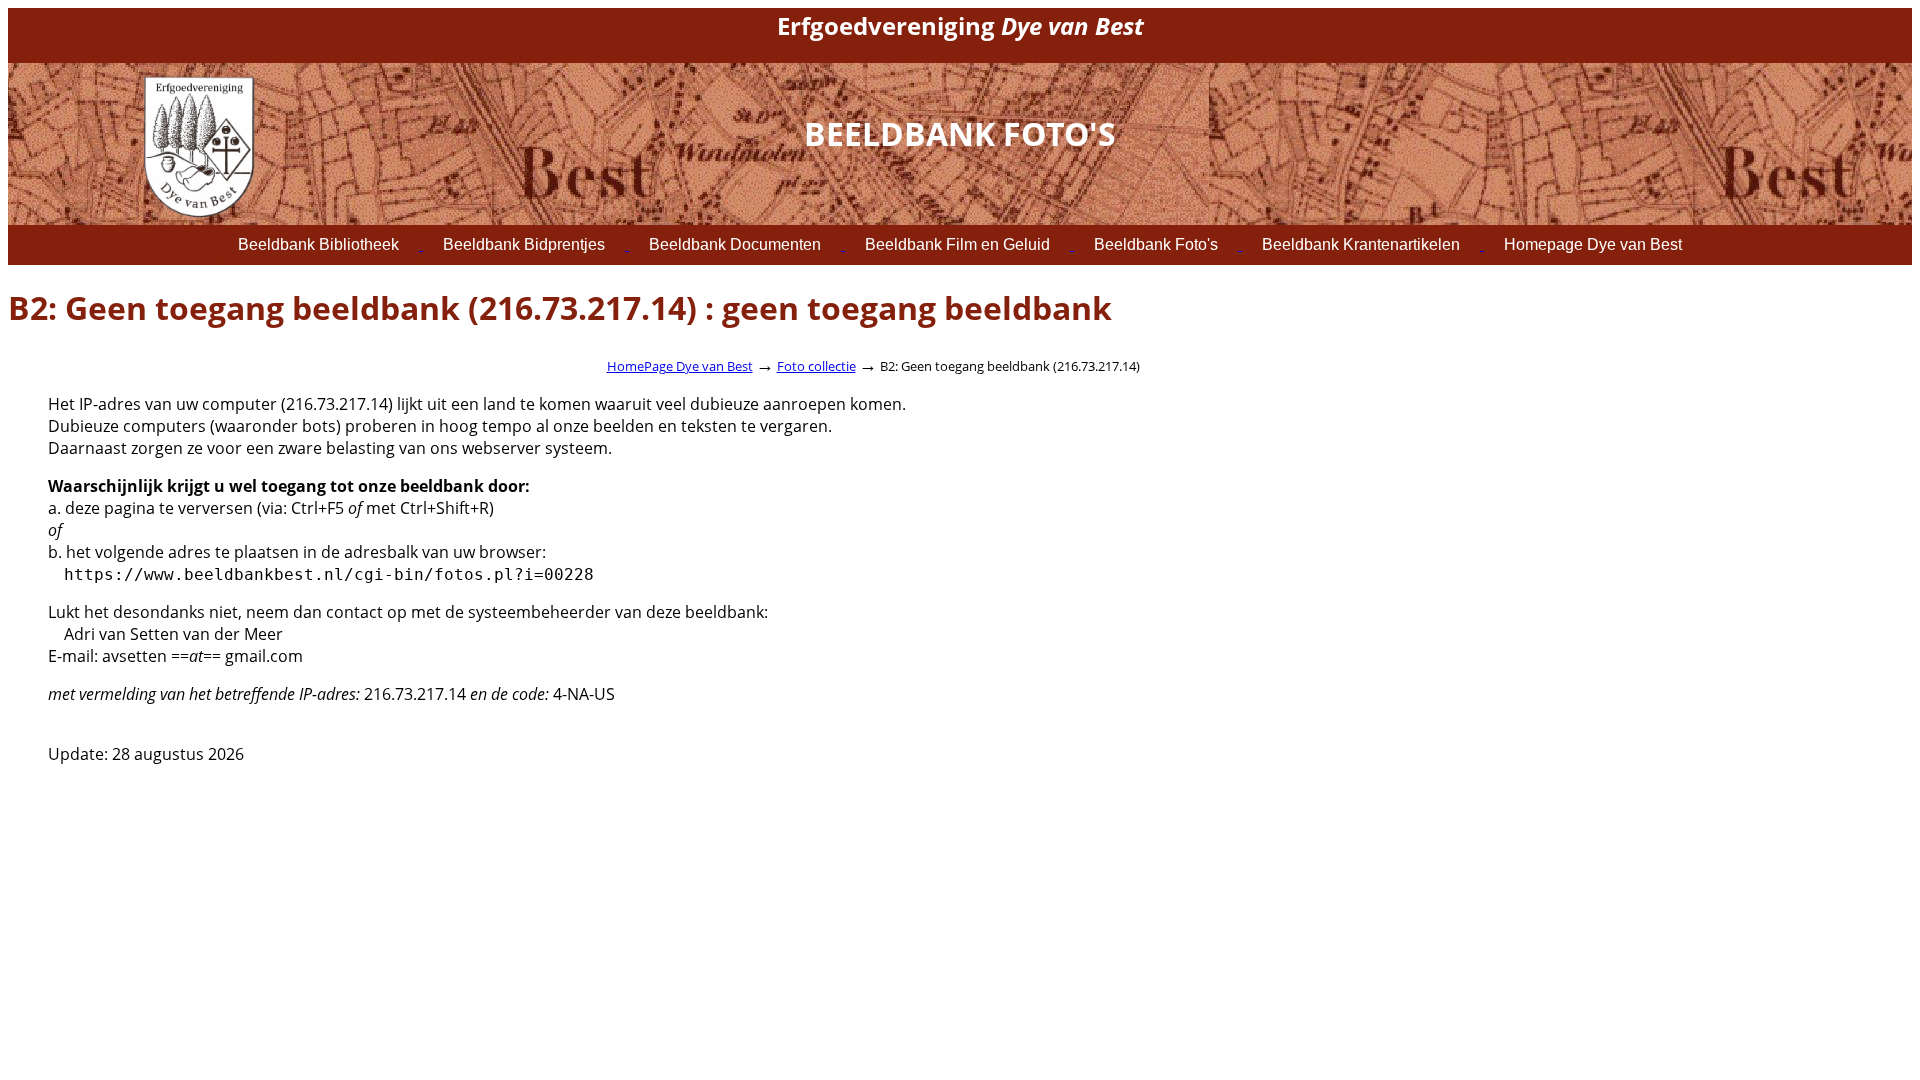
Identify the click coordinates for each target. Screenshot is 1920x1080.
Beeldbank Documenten (735, 244)
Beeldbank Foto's (1156, 244)
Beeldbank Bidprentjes (524, 244)
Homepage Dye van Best (1593, 244)
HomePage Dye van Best (680, 366)
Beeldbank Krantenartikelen (1361, 244)
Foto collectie (816, 366)
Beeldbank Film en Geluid (957, 244)
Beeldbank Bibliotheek (318, 244)
